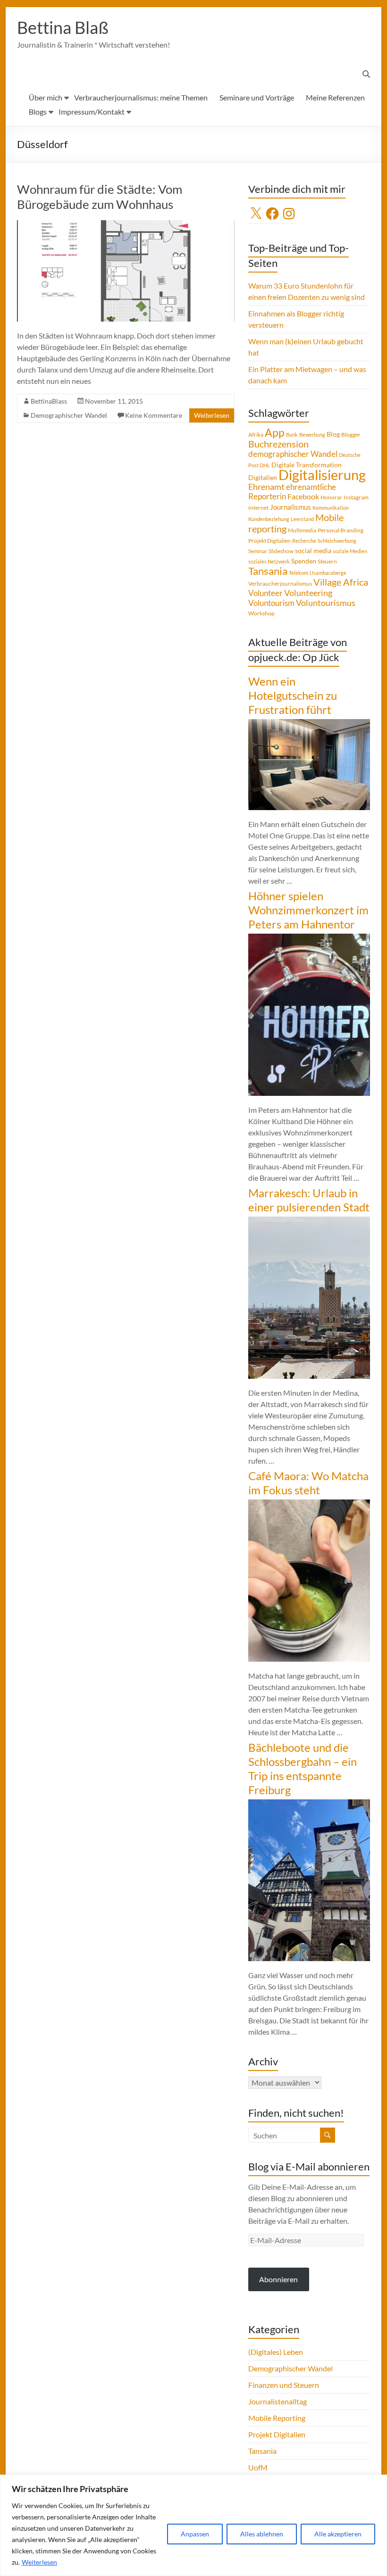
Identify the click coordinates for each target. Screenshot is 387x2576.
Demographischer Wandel (69, 415)
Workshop (261, 613)
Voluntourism (271, 603)
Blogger (351, 435)
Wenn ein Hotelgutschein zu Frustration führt (293, 695)
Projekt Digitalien (269, 541)
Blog (333, 434)
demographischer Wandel (293, 454)
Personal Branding (341, 530)
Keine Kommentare (154, 415)
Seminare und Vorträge (257, 97)
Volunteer (265, 593)
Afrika (256, 435)
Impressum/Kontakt (92, 112)
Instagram (356, 497)
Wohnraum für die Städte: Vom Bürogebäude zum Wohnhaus (100, 197)
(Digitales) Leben (276, 2352)
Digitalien (263, 477)
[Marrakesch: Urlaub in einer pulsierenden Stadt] (309, 1221)
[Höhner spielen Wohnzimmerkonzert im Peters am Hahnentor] (309, 938)
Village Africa (341, 582)
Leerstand (302, 519)
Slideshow (281, 551)
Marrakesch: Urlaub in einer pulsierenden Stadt (309, 1200)
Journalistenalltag (278, 2401)
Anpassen (195, 2534)
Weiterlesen (39, 2562)
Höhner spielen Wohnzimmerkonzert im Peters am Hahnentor (308, 910)
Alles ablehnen (262, 2534)
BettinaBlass (49, 401)
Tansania (268, 571)
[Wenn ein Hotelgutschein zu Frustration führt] (309, 724)
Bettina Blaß (63, 27)
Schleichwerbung (337, 541)
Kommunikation (331, 508)
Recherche (304, 541)
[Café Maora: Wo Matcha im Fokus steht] (309, 1504)
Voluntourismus (326, 603)
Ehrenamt (266, 487)
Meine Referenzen (335, 97)
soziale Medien (350, 551)
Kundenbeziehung (269, 519)
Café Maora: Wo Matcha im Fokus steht (308, 1483)
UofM (258, 2467)
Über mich (46, 97)
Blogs (38, 112)
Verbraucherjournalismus (280, 584)
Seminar (258, 551)
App (275, 432)
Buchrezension (278, 444)
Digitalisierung (322, 475)
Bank (292, 435)
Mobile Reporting (277, 2418)
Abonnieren (278, 2279)
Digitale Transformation (307, 465)
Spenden (304, 561)
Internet (258, 508)
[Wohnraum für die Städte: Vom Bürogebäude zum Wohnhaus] (126, 225)
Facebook (303, 496)
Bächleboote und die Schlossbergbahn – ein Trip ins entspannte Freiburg (303, 1768)
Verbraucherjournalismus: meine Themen (141, 97)
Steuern (327, 561)
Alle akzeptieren (338, 2534)
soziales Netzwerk (269, 561)
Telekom (299, 573)
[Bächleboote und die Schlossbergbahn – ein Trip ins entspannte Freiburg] (309, 1804)
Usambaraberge (328, 573)
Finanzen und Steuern (284, 2385)
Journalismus (290, 507)
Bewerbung (312, 435)
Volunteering (308, 593)
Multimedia (302, 530)
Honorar (331, 497)
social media (313, 551)
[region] (193, 2525)
